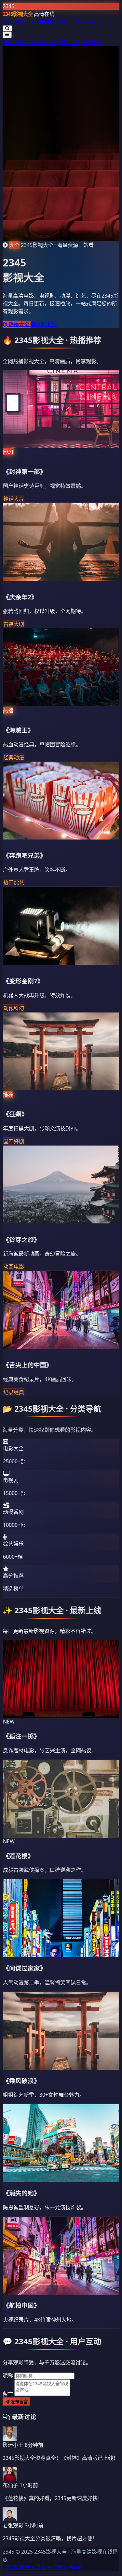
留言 (8, 2394)
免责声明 (35, 2567)
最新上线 (69, 22)
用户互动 (91, 22)
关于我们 (57, 2567)
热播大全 (25, 22)
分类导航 (47, 22)
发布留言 (19, 2402)
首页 (8, 22)
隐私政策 (13, 2567)
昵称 (8, 2375)
